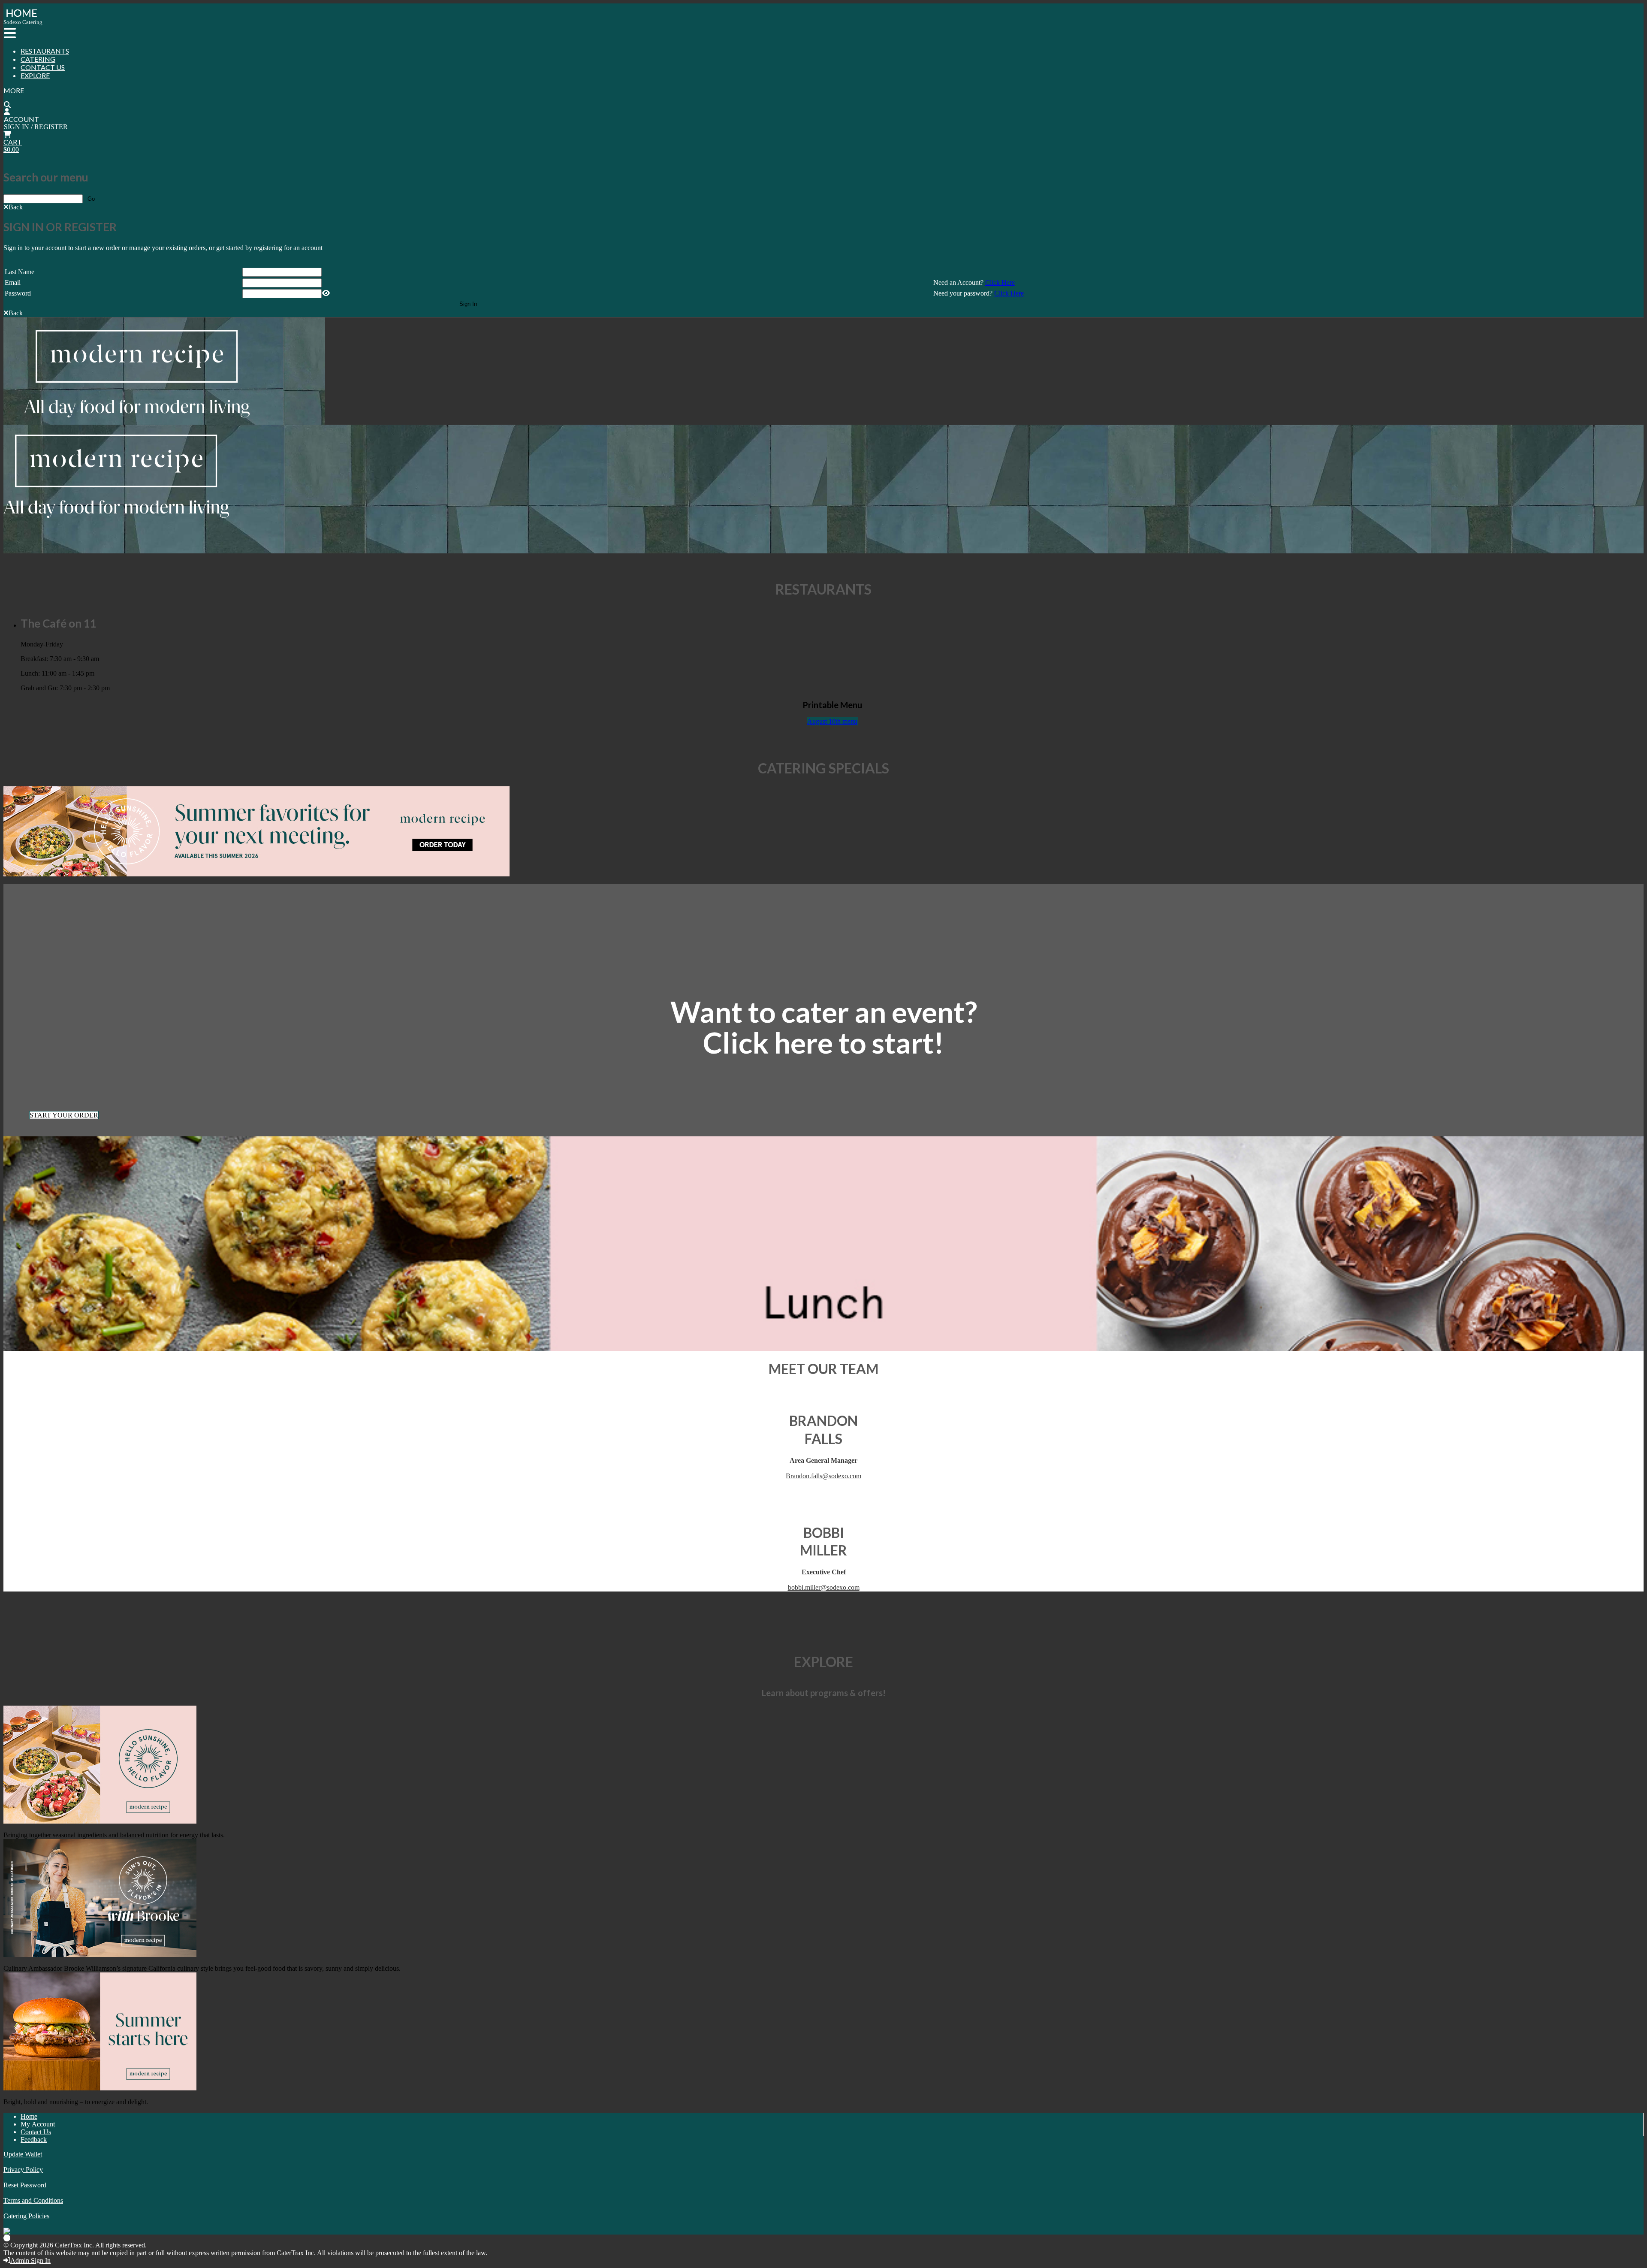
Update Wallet (23, 2154)
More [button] (14, 90)
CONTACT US (43, 67)
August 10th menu (832, 721)
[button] (13, 207)
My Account (38, 2124)
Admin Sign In (30, 2260)
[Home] (20, 17)
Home (29, 2116)
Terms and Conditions (33, 2200)
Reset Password (25, 2185)
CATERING (38, 59)
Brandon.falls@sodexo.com (823, 1476)
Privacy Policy (23, 2170)
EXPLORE (35, 75)
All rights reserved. (121, 2245)
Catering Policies (26, 2216)
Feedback (34, 2140)
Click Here (1000, 282)
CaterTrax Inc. (74, 2245)
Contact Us (36, 2132)
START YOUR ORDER (64, 1115)
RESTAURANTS (45, 51)
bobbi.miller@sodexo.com (824, 1587)
